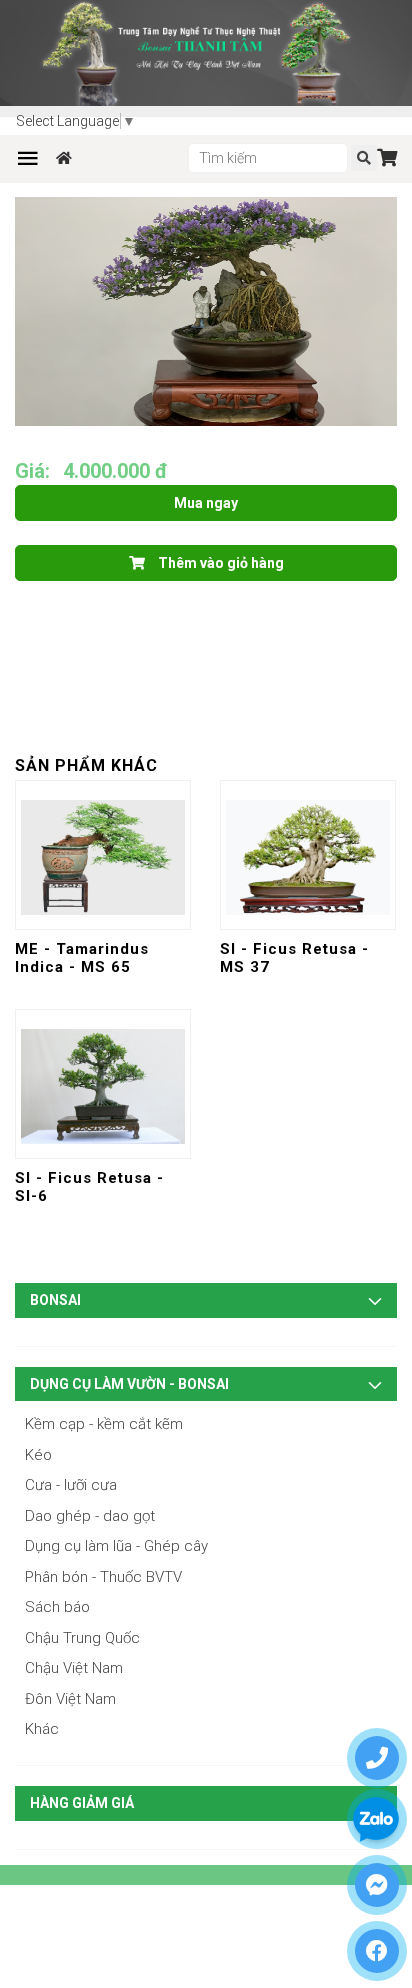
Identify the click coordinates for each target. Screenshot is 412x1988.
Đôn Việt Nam (70, 1699)
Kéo (38, 1455)
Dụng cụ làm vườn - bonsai (129, 1384)
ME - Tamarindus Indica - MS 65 (82, 958)
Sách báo (57, 1607)
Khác (42, 1729)
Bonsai (55, 1300)
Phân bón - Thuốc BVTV (103, 1577)
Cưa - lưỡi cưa (71, 1485)
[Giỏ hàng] (387, 157)
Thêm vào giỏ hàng (219, 563)
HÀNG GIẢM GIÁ (82, 1803)
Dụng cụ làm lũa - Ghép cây (116, 1546)
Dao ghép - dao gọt (90, 1516)
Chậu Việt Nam (74, 1668)
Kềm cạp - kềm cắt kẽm (104, 1424)
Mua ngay (206, 503)
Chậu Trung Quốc (82, 1638)
